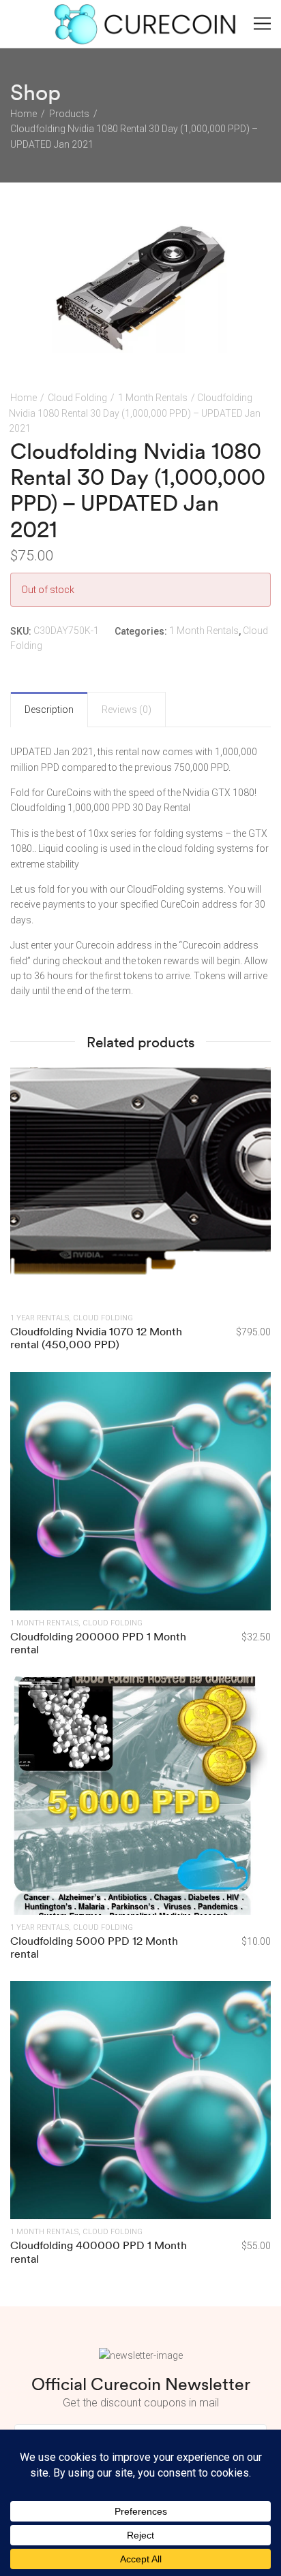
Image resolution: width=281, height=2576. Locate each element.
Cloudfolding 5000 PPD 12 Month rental (94, 1947)
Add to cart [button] (140, 1795)
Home (24, 398)
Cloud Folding (77, 398)
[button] (249, 239)
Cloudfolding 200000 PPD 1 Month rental (98, 1643)
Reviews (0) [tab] (127, 710)
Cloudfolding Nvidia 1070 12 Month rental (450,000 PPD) (96, 1338)
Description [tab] (49, 710)
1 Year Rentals (40, 1318)
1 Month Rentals (153, 398)
